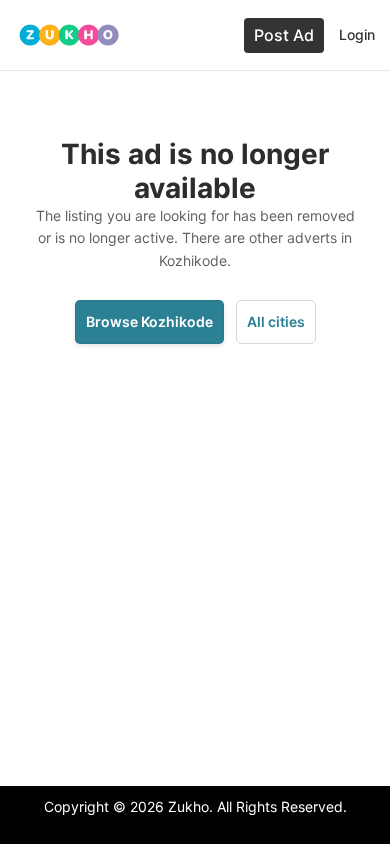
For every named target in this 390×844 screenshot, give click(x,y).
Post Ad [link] (284, 35)
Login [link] (357, 34)
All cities (276, 321)
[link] (69, 35)
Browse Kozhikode (149, 321)
